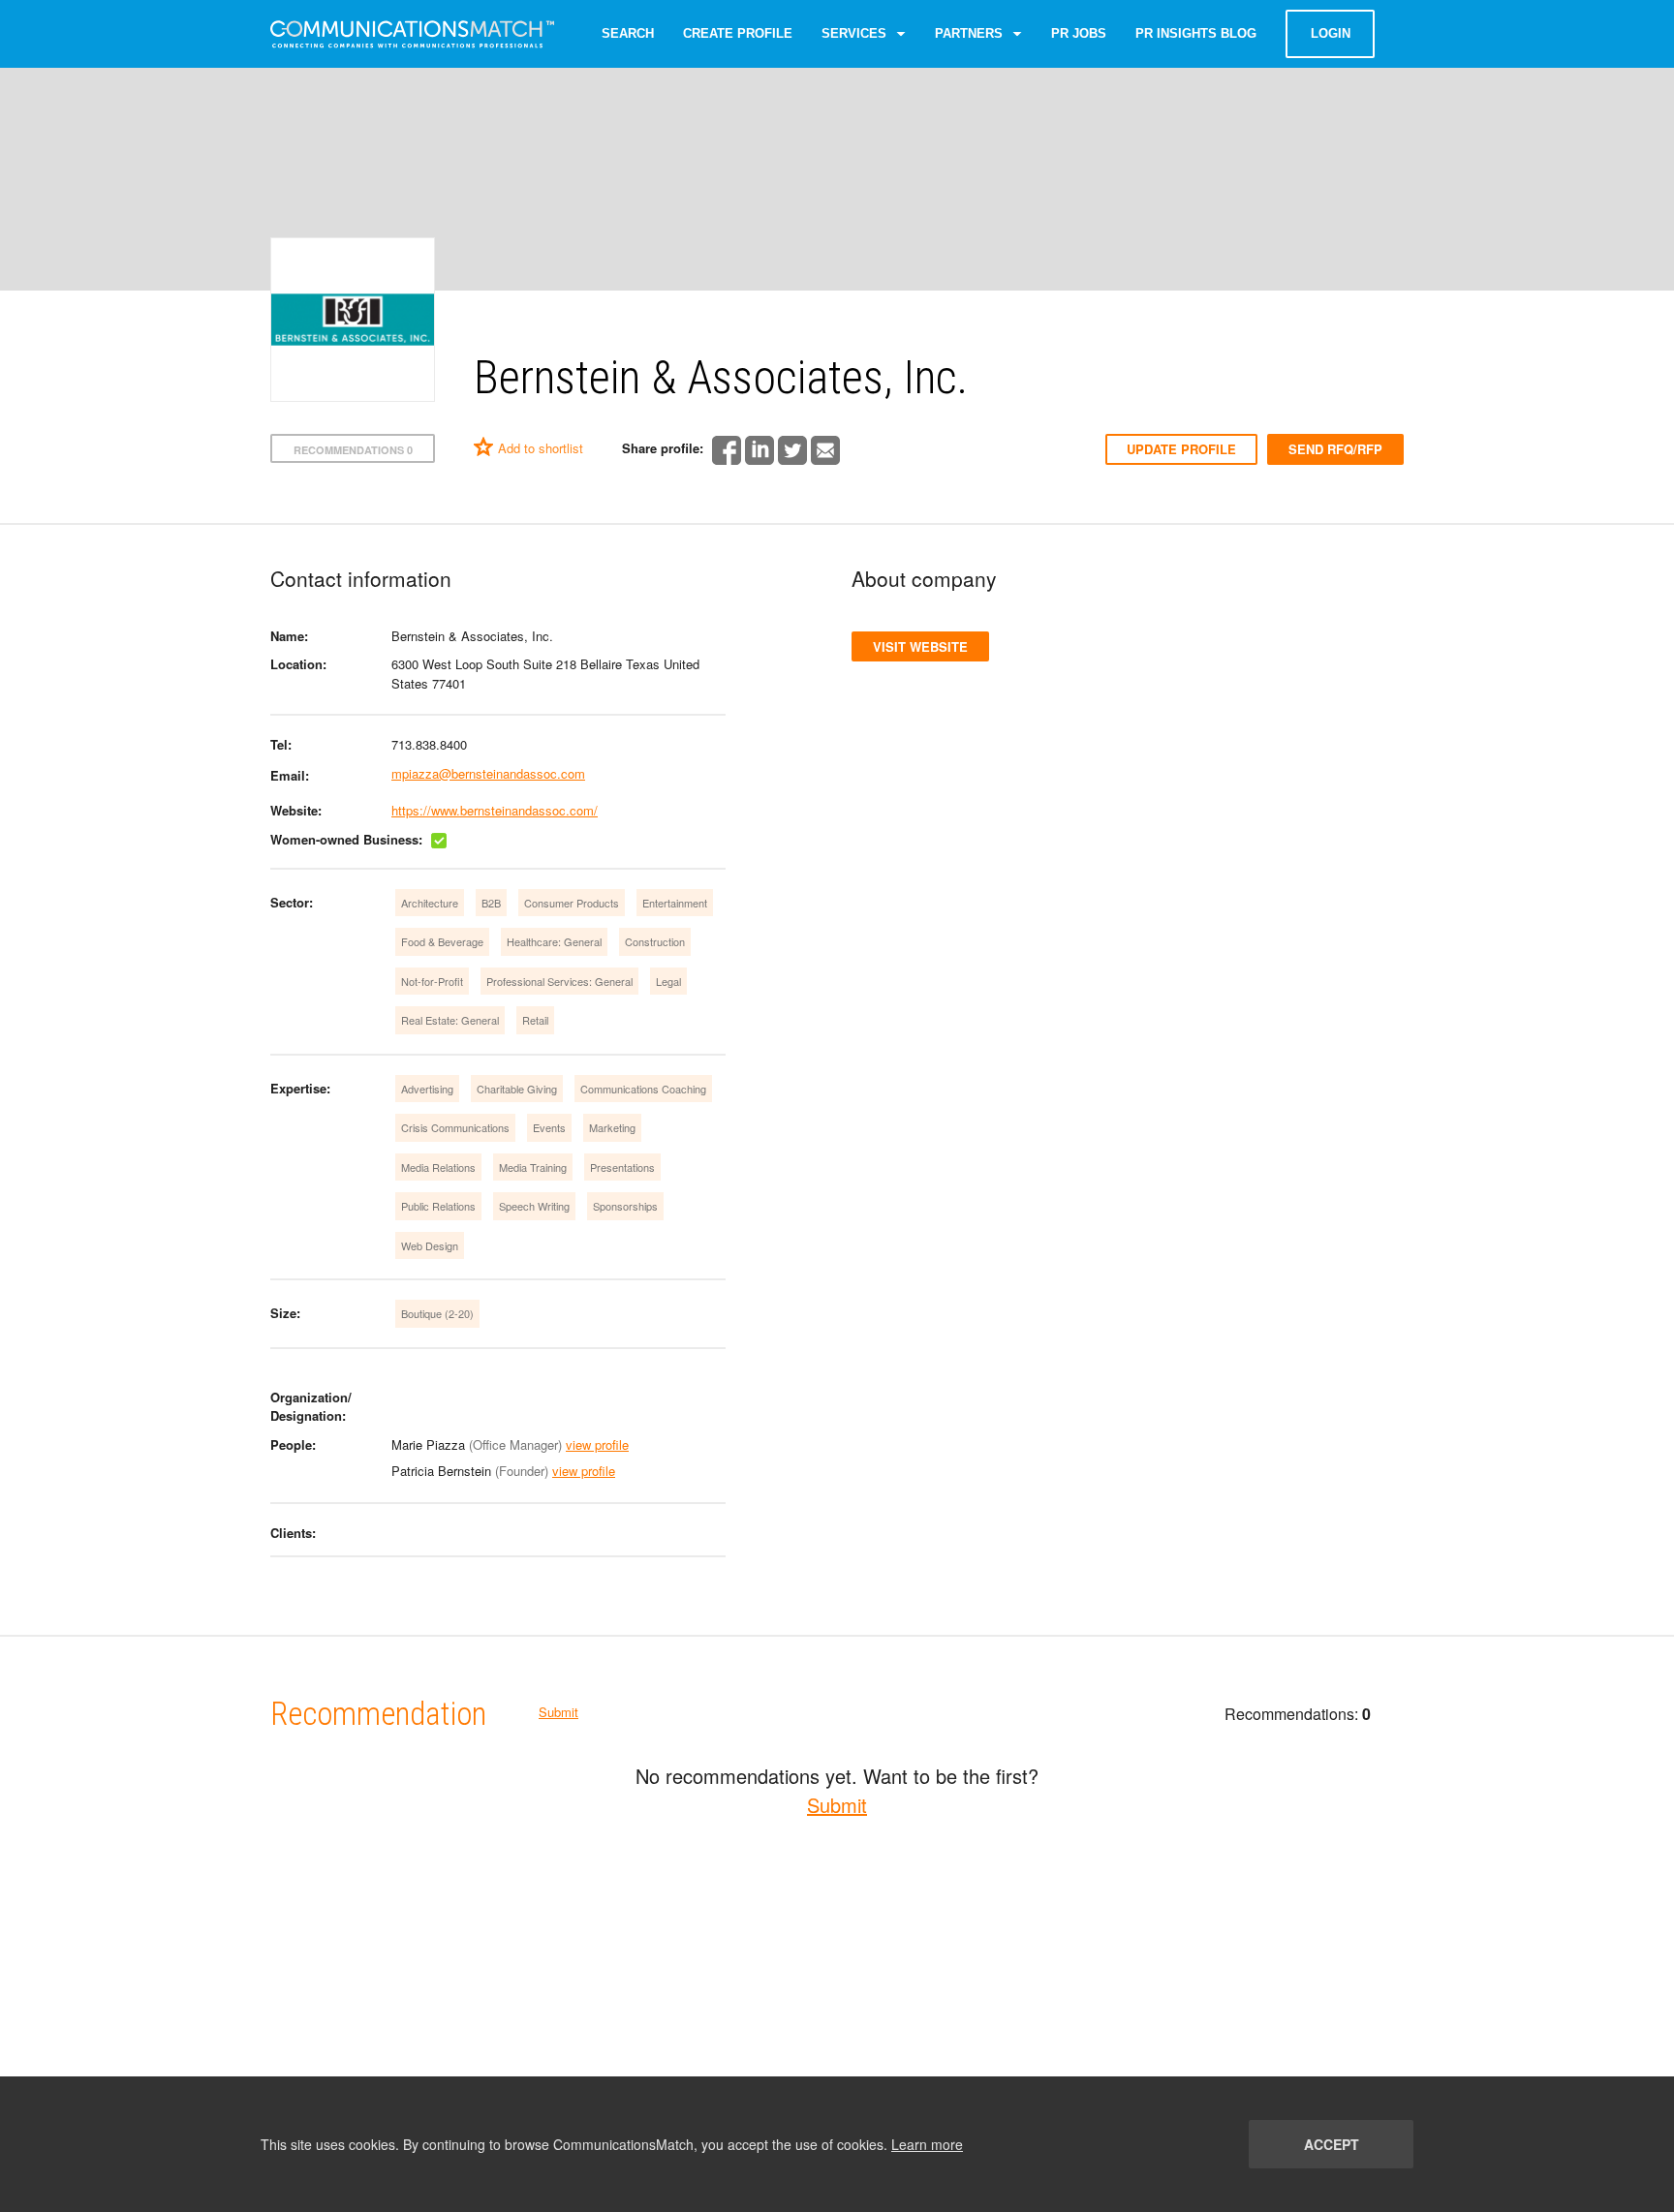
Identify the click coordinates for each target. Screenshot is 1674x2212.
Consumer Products (572, 903)
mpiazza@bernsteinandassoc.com (488, 773)
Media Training (533, 1167)
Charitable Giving (517, 1089)
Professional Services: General (559, 981)
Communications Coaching (643, 1089)
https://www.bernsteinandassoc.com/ (495, 810)
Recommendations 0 (353, 450)
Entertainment (675, 903)
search (628, 33)
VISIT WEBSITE (920, 646)
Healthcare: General (554, 941)
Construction (655, 941)
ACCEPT (1332, 2144)
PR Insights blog (1196, 33)
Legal (668, 981)
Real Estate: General (450, 1020)
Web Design (430, 1245)
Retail (535, 1020)
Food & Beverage (442, 941)
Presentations (622, 1167)
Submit (558, 1712)
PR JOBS (1079, 33)
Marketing (612, 1127)
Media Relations (438, 1167)
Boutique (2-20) (437, 1313)
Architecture (430, 903)
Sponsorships (625, 1206)
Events (549, 1127)
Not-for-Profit (432, 981)
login (1331, 33)
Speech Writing (534, 1206)
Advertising (427, 1089)
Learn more (927, 2144)
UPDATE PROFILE (1181, 449)
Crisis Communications (455, 1127)
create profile (738, 33)
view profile (597, 1444)
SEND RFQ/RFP (1335, 449)
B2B (491, 903)
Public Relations (438, 1206)
